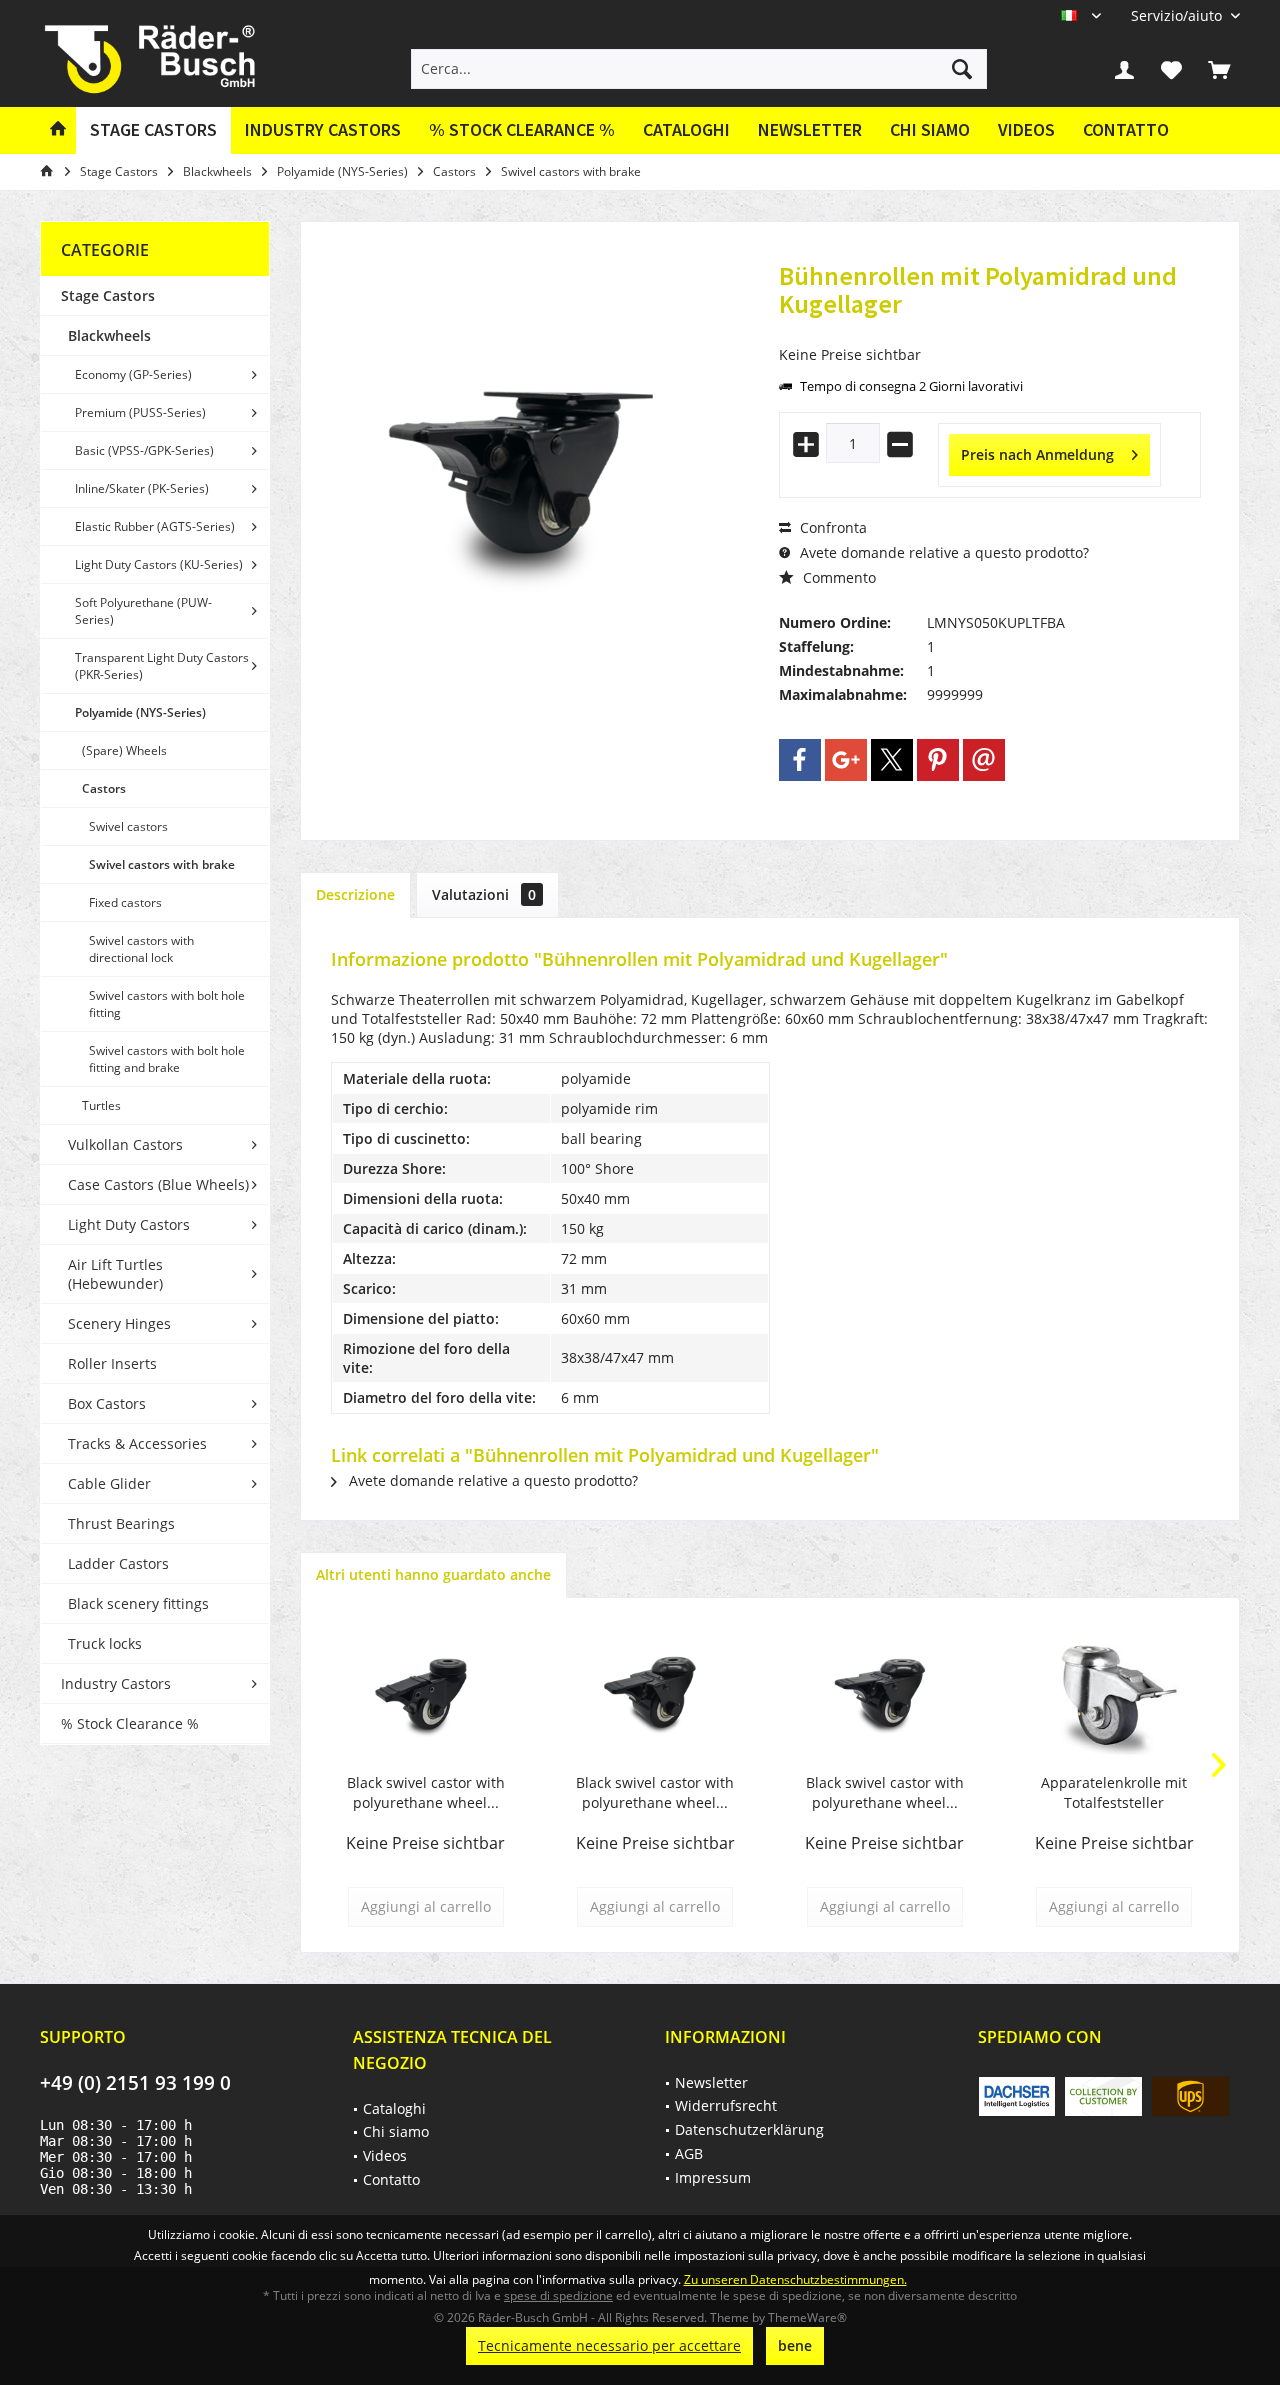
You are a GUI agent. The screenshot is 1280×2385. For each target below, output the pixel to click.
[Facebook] (800, 760)
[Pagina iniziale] (58, 130)
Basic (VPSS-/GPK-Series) (144, 450)
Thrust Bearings (121, 1523)
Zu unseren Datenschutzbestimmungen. (795, 2279)
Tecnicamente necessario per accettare (609, 2345)
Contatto (1126, 129)
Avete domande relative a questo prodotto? (942, 552)
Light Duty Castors (129, 1224)
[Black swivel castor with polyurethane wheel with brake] (426, 1693)
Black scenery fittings (138, 1603)
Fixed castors (125, 902)
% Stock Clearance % (130, 1723)
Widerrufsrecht (726, 2105)
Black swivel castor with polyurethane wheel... (426, 1792)
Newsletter (810, 129)
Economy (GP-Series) (133, 374)
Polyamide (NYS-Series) (140, 712)
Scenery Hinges (119, 1323)
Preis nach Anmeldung (1037, 454)
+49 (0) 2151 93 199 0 (135, 2083)
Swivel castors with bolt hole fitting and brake (167, 1059)
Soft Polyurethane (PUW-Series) (143, 611)
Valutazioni (484, 894)
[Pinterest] (938, 760)
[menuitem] (1178, 15)
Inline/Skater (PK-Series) (142, 488)
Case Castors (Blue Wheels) (158, 1184)
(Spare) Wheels (124, 750)
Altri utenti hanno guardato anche (433, 1574)
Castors (104, 788)
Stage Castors (108, 295)
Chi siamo (930, 129)
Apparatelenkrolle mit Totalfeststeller (1114, 1792)
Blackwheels (109, 335)
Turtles (101, 1105)
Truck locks (105, 1643)
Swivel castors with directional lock (141, 949)
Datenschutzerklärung (749, 2129)
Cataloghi (686, 129)
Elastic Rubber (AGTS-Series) (155, 526)
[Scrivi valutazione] (990, 330)
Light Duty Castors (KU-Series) (159, 564)
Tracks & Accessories (137, 1443)
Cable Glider (109, 1483)
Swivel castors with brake (162, 864)
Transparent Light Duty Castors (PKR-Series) (162, 666)
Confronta (831, 527)
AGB (689, 2153)
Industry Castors (116, 1683)
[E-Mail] (984, 760)
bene (795, 2345)
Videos (1026, 129)
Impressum (713, 2177)
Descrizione (355, 894)
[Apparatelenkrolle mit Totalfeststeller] (1115, 1693)
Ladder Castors (118, 1563)
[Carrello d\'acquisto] (1219, 69)
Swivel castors (128, 826)
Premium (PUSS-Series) (140, 412)
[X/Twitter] (892, 760)
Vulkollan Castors (125, 1144)
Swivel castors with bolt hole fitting (167, 1004)
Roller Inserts (112, 1363)
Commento (837, 577)
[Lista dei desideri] (1172, 69)
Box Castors (107, 1403)
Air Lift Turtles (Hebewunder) (115, 1274)
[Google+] (846, 760)
